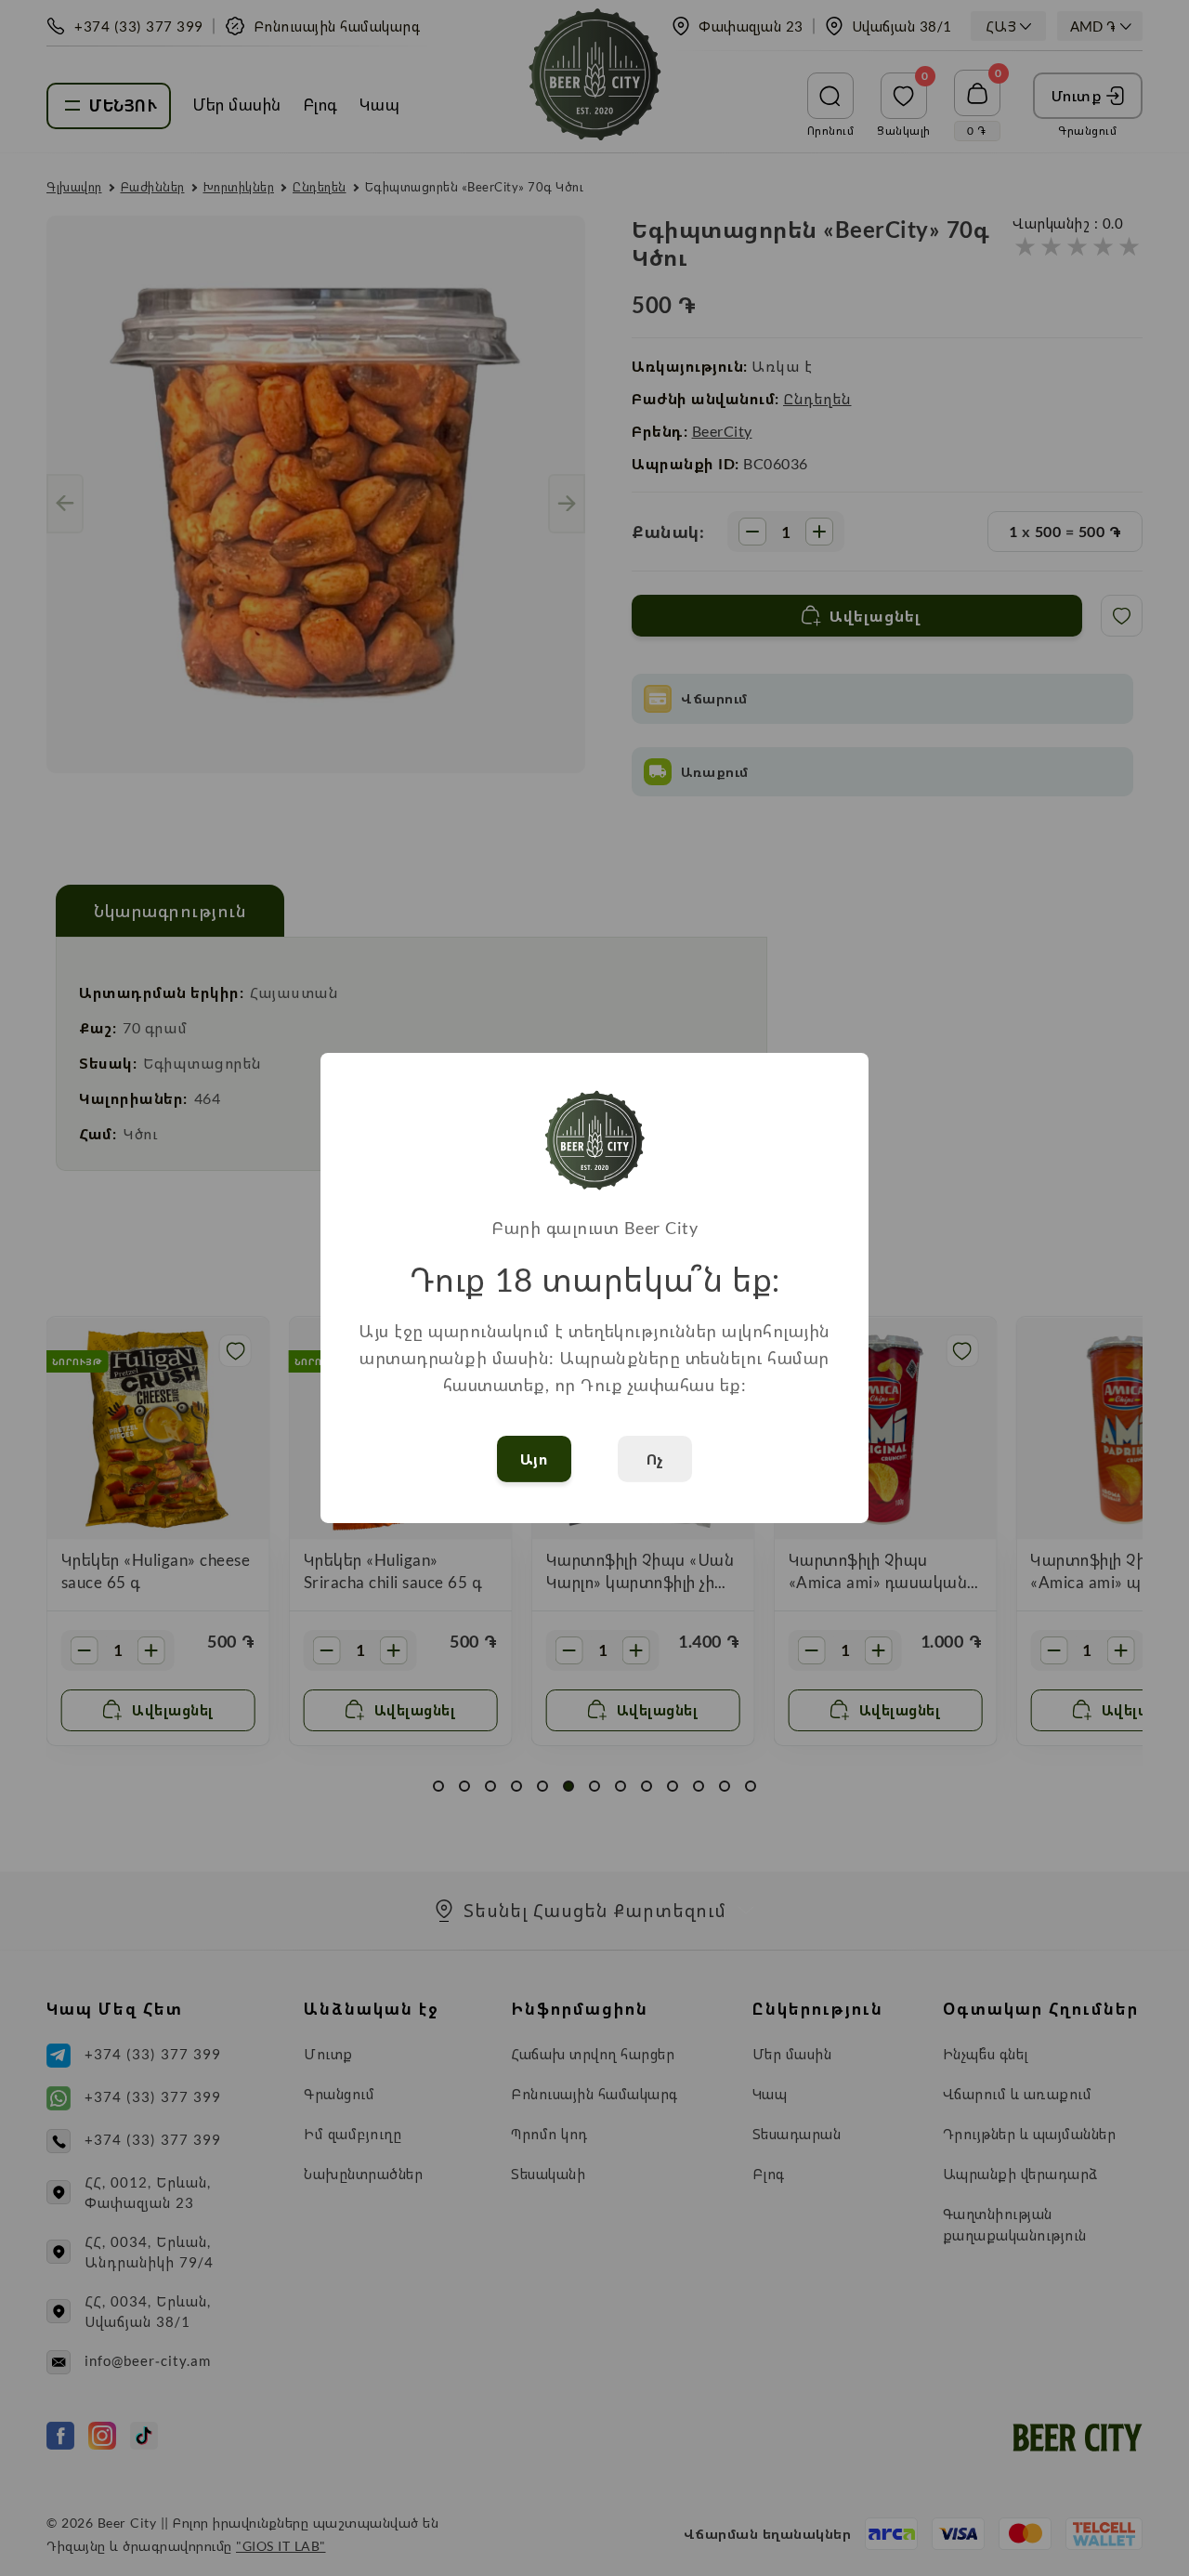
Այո (535, 1459)
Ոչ (655, 1459)
